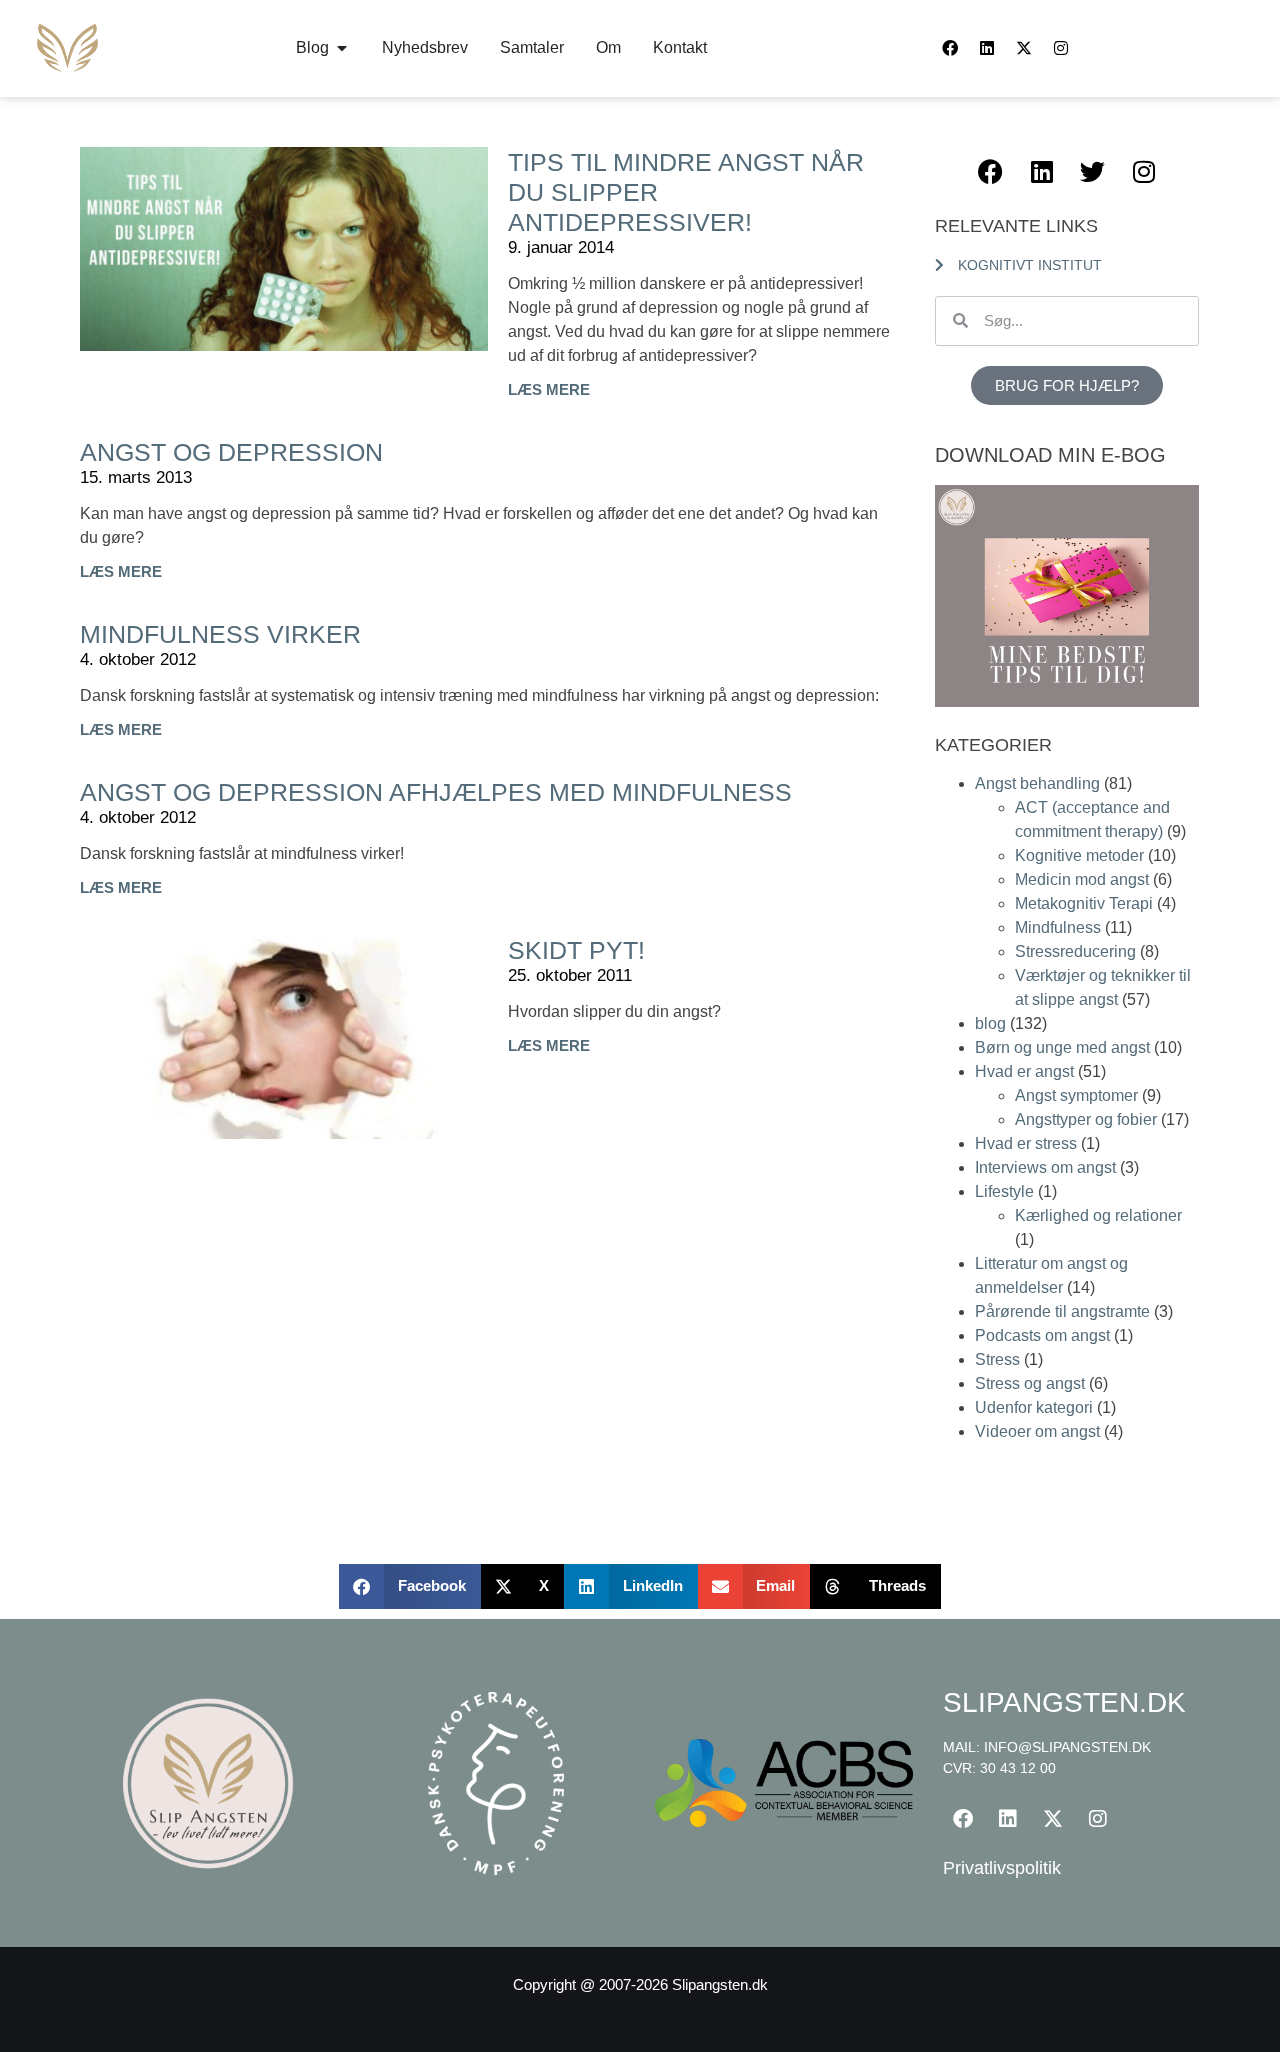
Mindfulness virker (220, 634)
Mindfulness (1058, 927)
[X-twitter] (1024, 48)
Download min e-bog (1050, 455)
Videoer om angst (1037, 1431)
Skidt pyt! (576, 950)
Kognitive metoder (1079, 855)
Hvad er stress (1026, 1143)
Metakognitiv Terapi (1084, 903)
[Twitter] (1093, 172)
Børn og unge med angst (1062, 1047)
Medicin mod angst (1082, 879)
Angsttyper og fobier (1086, 1119)
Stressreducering (1075, 951)
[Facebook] (950, 48)
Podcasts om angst (1042, 1335)
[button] (410, 1586)
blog (990, 1023)
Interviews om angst (1045, 1167)
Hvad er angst (1024, 1071)
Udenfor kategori (1034, 1407)
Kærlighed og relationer (1098, 1215)
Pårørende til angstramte (1062, 1311)
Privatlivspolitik (1002, 1868)
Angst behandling (1037, 783)
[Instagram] (1061, 48)
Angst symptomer (1076, 1095)
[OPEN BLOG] (342, 48)
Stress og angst (1030, 1383)
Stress (997, 1359)
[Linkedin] (987, 48)
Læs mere (549, 389)
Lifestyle (1004, 1191)
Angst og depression (231, 452)
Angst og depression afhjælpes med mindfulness (436, 792)
